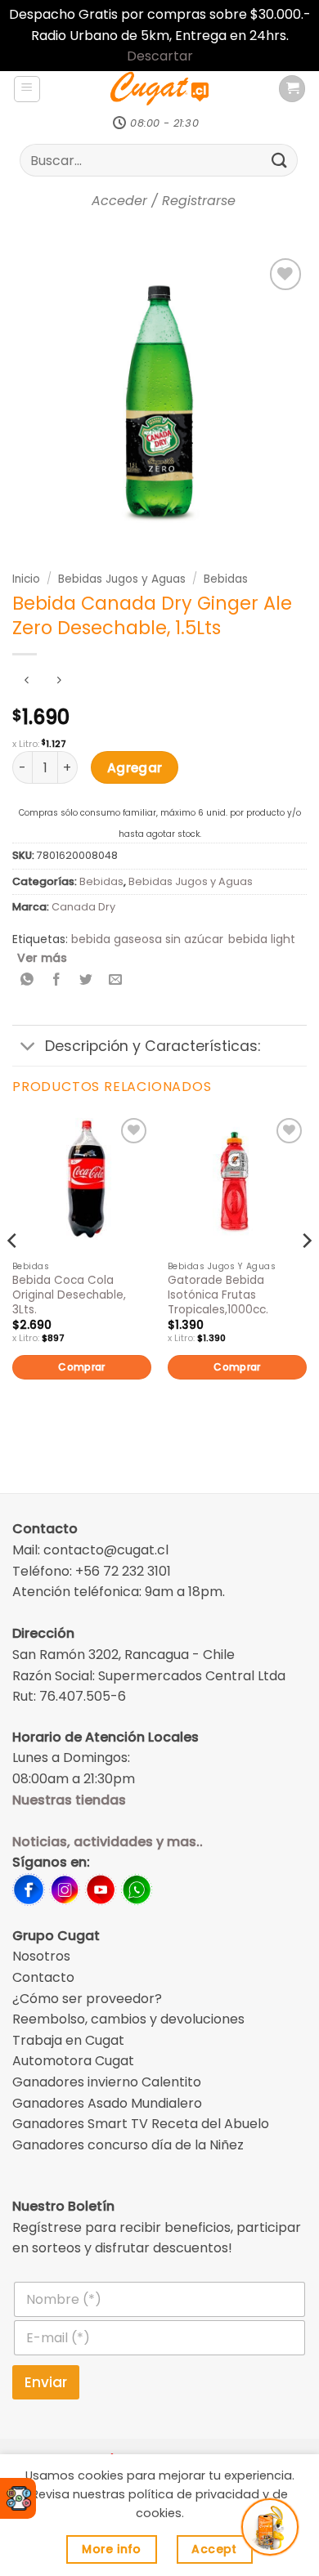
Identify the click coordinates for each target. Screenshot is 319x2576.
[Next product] (27, 681)
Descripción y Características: (153, 1046)
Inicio (26, 579)
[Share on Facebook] (57, 980)
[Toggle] (28, 1047)
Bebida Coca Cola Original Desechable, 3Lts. (69, 1295)
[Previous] (13, 1274)
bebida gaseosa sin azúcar (147, 939)
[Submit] (280, 161)
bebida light (262, 939)
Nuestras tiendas (69, 1800)
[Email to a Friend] (116, 980)
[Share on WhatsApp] (27, 980)
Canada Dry (83, 907)
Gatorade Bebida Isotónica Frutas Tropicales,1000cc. (218, 1295)
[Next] (306, 1274)
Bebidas (226, 579)
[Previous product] (58, 681)
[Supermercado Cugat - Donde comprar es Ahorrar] (159, 89)
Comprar (82, 1367)
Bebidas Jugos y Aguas (122, 579)
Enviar (46, 2382)
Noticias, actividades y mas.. (108, 1842)
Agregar (135, 768)
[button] (27, 89)
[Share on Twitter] (86, 980)
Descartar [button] (160, 56)
